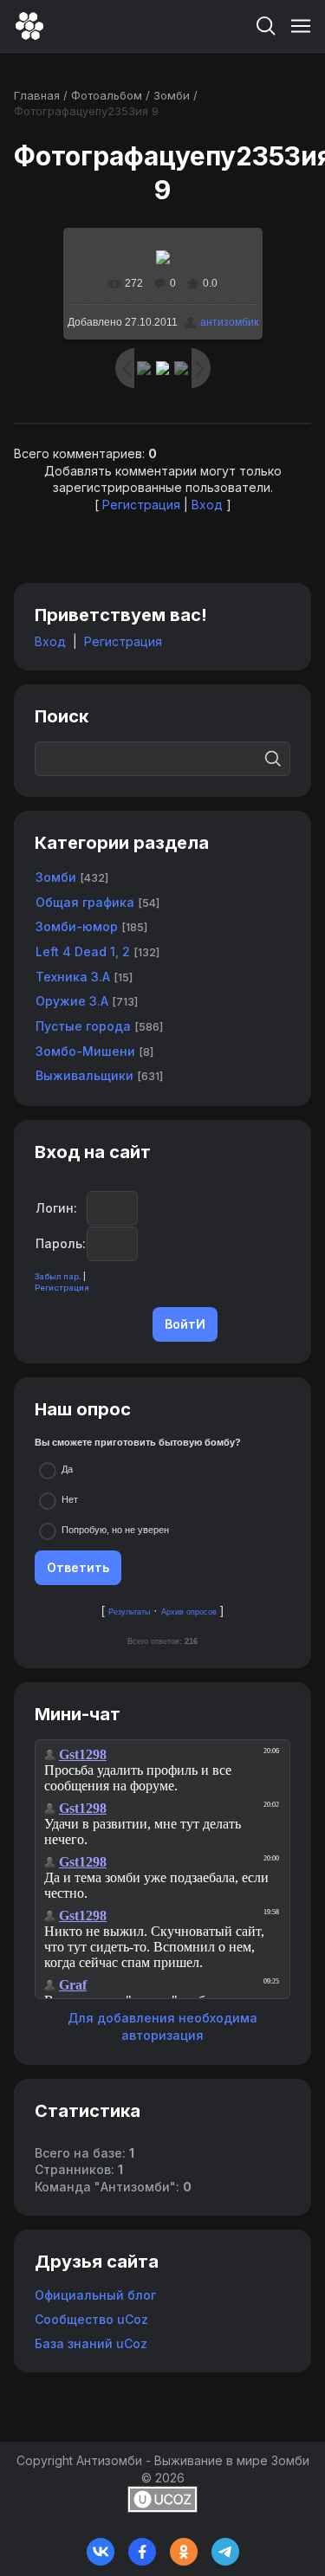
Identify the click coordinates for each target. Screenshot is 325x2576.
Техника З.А (73, 977)
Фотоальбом (107, 95)
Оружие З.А (72, 1001)
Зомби (172, 95)
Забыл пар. (58, 1276)
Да (67, 1469)
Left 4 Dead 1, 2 (83, 951)
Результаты (129, 1612)
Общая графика (85, 902)
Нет (70, 1499)
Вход (207, 505)
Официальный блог (95, 2295)
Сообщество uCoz (91, 2319)
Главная (37, 95)
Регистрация (141, 505)
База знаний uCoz (91, 2343)
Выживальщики (84, 1075)
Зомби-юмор (77, 926)
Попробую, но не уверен (115, 1530)
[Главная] (29, 26)
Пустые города (83, 1026)
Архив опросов (189, 1612)
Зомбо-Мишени (85, 1051)
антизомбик (229, 322)
